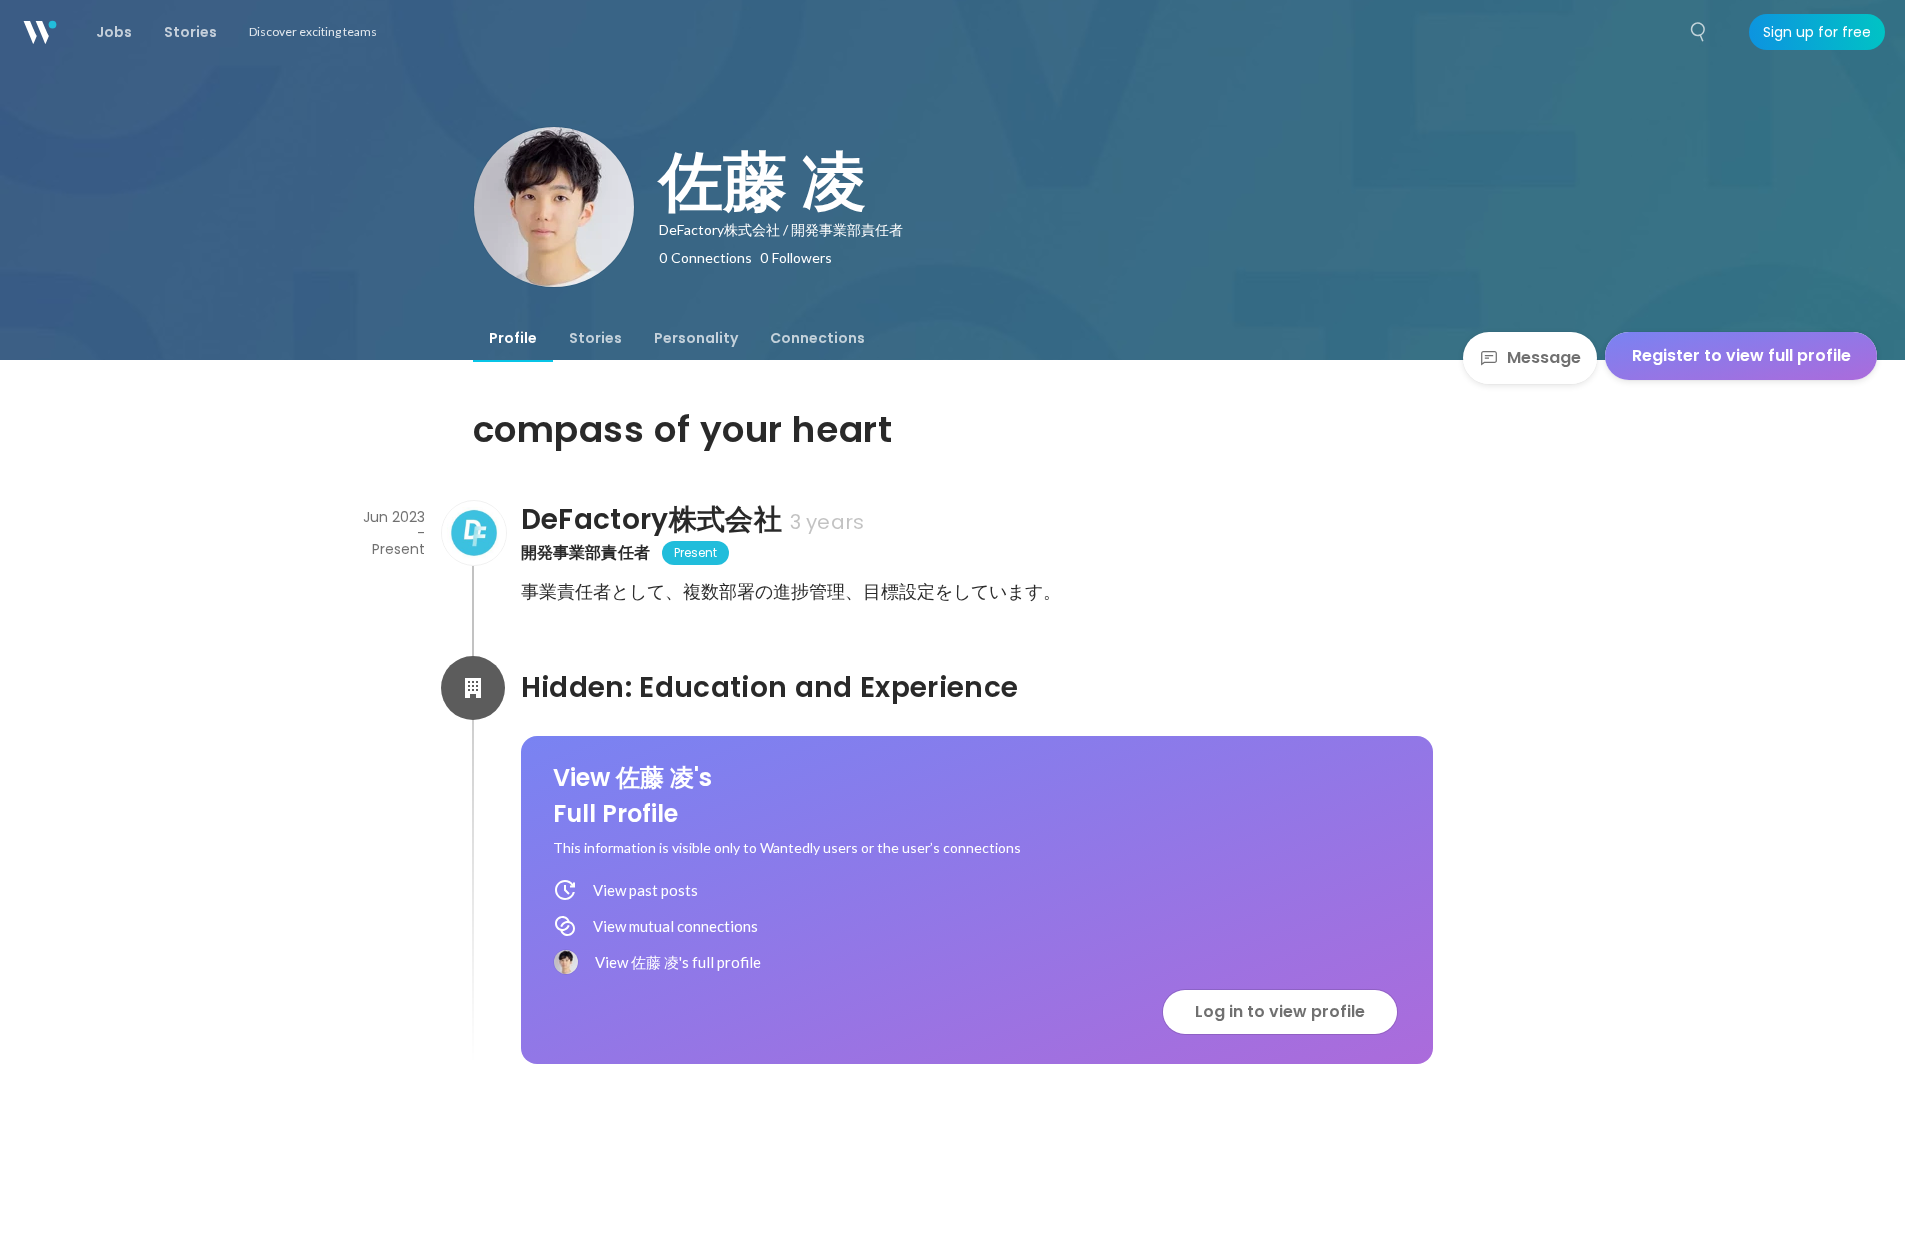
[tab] (513, 338)
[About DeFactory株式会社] (473, 533)
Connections (817, 338)
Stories (595, 338)
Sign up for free (1817, 32)
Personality (696, 338)
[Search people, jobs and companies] (1699, 32)
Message (1544, 357)
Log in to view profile (1280, 1011)
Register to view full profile (1741, 355)
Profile (513, 338)
